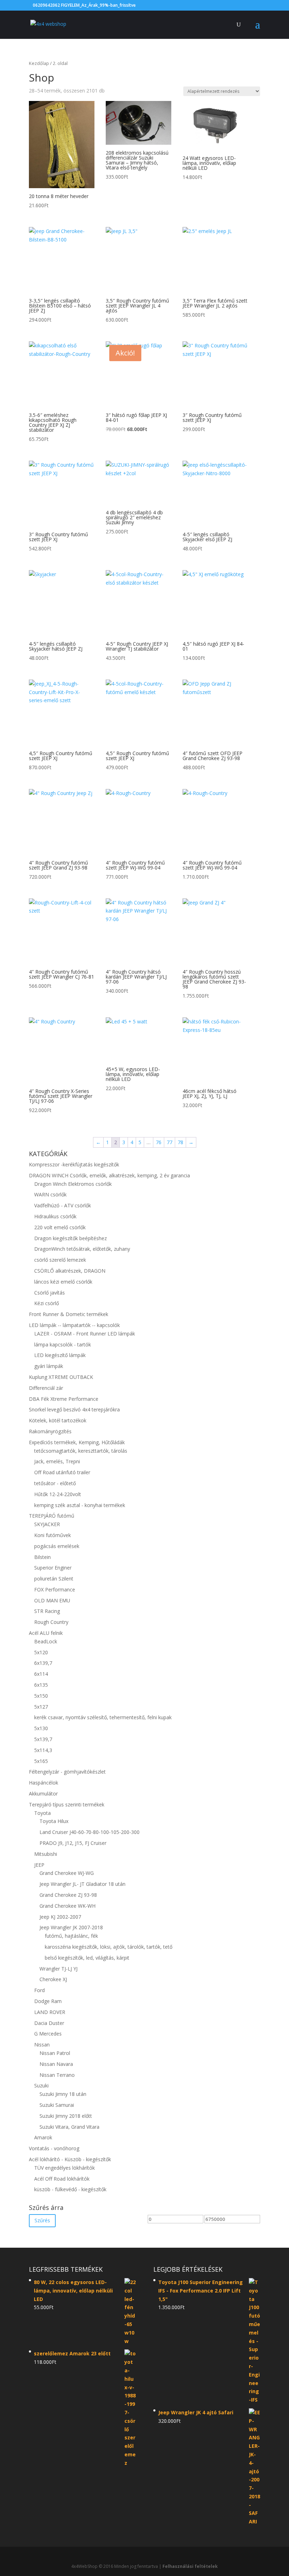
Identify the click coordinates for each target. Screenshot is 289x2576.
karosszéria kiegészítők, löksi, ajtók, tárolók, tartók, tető (109, 1947)
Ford (39, 1990)
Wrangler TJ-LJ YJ (59, 1969)
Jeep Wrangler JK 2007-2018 (71, 1927)
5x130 (41, 1728)
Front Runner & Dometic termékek (69, 1314)
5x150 (41, 1696)
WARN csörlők (50, 1194)
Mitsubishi (46, 1854)
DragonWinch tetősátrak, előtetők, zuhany (82, 1249)
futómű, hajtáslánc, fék (71, 1936)
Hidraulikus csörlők (55, 1216)
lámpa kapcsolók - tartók (63, 1344)
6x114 (41, 1674)
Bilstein (42, 1557)
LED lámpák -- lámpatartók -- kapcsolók (74, 1325)
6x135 (41, 1685)
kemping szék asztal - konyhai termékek (80, 1505)
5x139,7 (43, 1739)
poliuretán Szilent (54, 1579)
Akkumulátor (43, 1794)
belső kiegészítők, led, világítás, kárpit (87, 1958)
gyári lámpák (49, 1366)
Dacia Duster (49, 2023)
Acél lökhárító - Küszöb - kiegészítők (70, 2159)
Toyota (42, 1813)
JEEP (39, 1865)
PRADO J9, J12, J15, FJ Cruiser (73, 1843)
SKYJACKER (47, 1524)
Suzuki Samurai (57, 2105)
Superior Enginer (53, 1568)
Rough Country (51, 1622)
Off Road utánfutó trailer (62, 1472)
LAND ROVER (50, 2012)
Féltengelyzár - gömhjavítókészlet (67, 1772)
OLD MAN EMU (52, 1600)
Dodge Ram (48, 2001)
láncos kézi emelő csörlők (63, 1282)
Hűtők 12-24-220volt (58, 1494)
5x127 (41, 1707)
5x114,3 (43, 1750)
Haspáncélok (44, 1783)
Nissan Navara (56, 2064)
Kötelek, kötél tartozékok (58, 1420)
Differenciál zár (46, 1388)
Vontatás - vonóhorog (54, 2148)
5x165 (41, 1761)
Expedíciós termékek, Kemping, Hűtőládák (77, 1442)
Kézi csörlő (47, 1303)
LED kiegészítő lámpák (60, 1355)
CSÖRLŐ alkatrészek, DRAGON (70, 1271)
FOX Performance (55, 1589)
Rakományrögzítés (50, 1431)
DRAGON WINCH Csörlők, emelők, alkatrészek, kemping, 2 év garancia (109, 1175)
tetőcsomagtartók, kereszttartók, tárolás (81, 1451)
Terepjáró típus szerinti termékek (67, 1804)
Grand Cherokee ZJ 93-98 (68, 1895)
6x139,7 (43, 1663)
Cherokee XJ (53, 1979)
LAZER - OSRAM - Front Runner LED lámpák (85, 1334)
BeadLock (46, 1641)
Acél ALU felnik (46, 1633)
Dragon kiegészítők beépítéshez (70, 1238)
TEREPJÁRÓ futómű (52, 1516)
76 (159, 1142)
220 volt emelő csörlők (60, 1227)
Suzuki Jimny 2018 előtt (66, 2116)
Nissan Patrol (55, 2053)
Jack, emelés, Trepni (57, 1461)
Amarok (43, 2137)
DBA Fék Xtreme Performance (64, 1399)
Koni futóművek (53, 1535)
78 (180, 1142)
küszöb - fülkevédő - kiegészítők (70, 2189)
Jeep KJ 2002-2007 (60, 1917)
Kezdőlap (39, 63)
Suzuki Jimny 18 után (63, 2094)
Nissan (42, 2045)
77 (170, 1142)
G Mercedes (48, 2034)
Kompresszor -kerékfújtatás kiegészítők (74, 1164)
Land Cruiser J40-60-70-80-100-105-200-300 (90, 1832)
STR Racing (47, 1611)
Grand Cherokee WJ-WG (67, 1873)
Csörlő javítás (50, 1293)
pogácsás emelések (57, 1546)
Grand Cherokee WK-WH (67, 1906)
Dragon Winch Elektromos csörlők (73, 1184)
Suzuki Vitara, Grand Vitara (69, 2127)
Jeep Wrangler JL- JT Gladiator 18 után (82, 1884)
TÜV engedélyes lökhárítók (64, 2168)
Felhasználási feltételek (190, 2566)
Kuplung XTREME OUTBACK (61, 1377)
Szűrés (42, 2220)
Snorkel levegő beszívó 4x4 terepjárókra (74, 1409)
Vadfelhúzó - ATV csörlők (63, 1205)
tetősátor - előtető (55, 1483)
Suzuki (41, 2085)
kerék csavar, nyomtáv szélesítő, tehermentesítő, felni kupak (103, 1717)
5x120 (41, 1652)
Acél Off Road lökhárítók (62, 2179)
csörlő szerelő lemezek (60, 1260)
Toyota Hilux (54, 1821)
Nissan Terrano (57, 2075)
